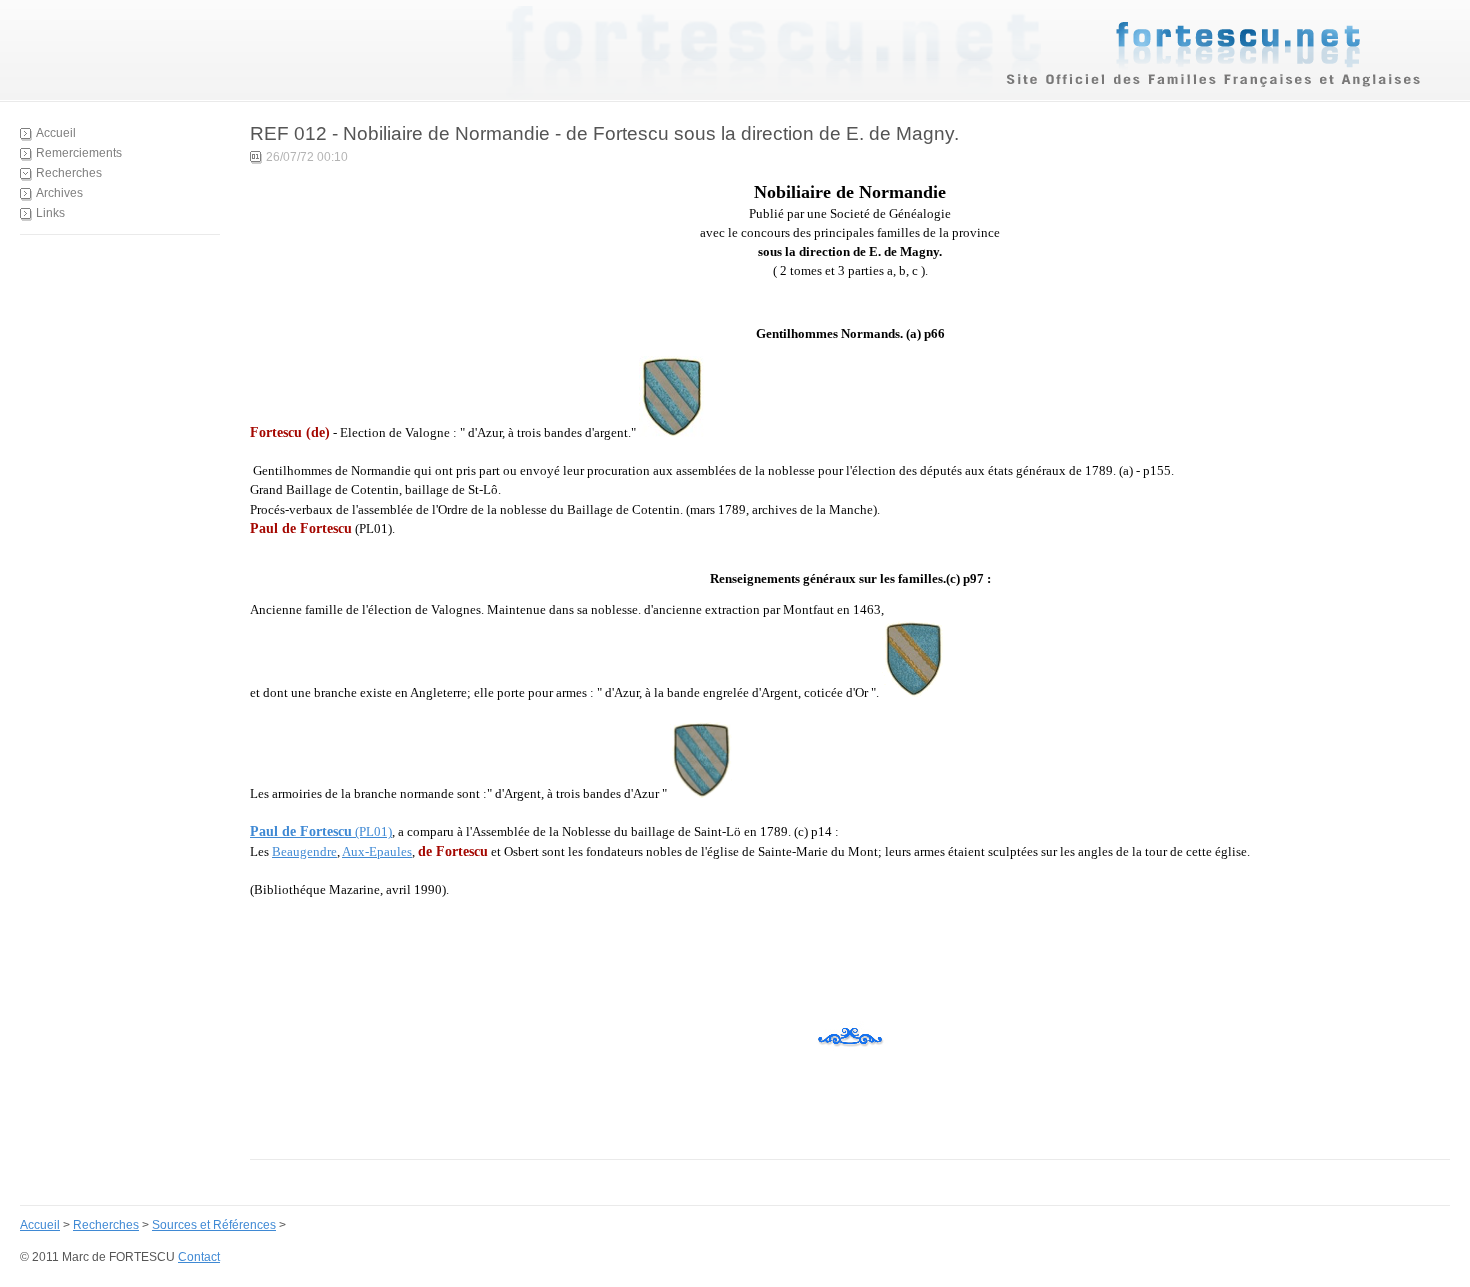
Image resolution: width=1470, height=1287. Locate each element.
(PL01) (372, 831)
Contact (199, 1257)
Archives (59, 193)
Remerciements (79, 153)
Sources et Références (214, 1225)
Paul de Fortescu (301, 831)
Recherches (69, 173)
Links (50, 213)
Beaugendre (304, 851)
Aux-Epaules (377, 851)
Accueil (56, 133)
